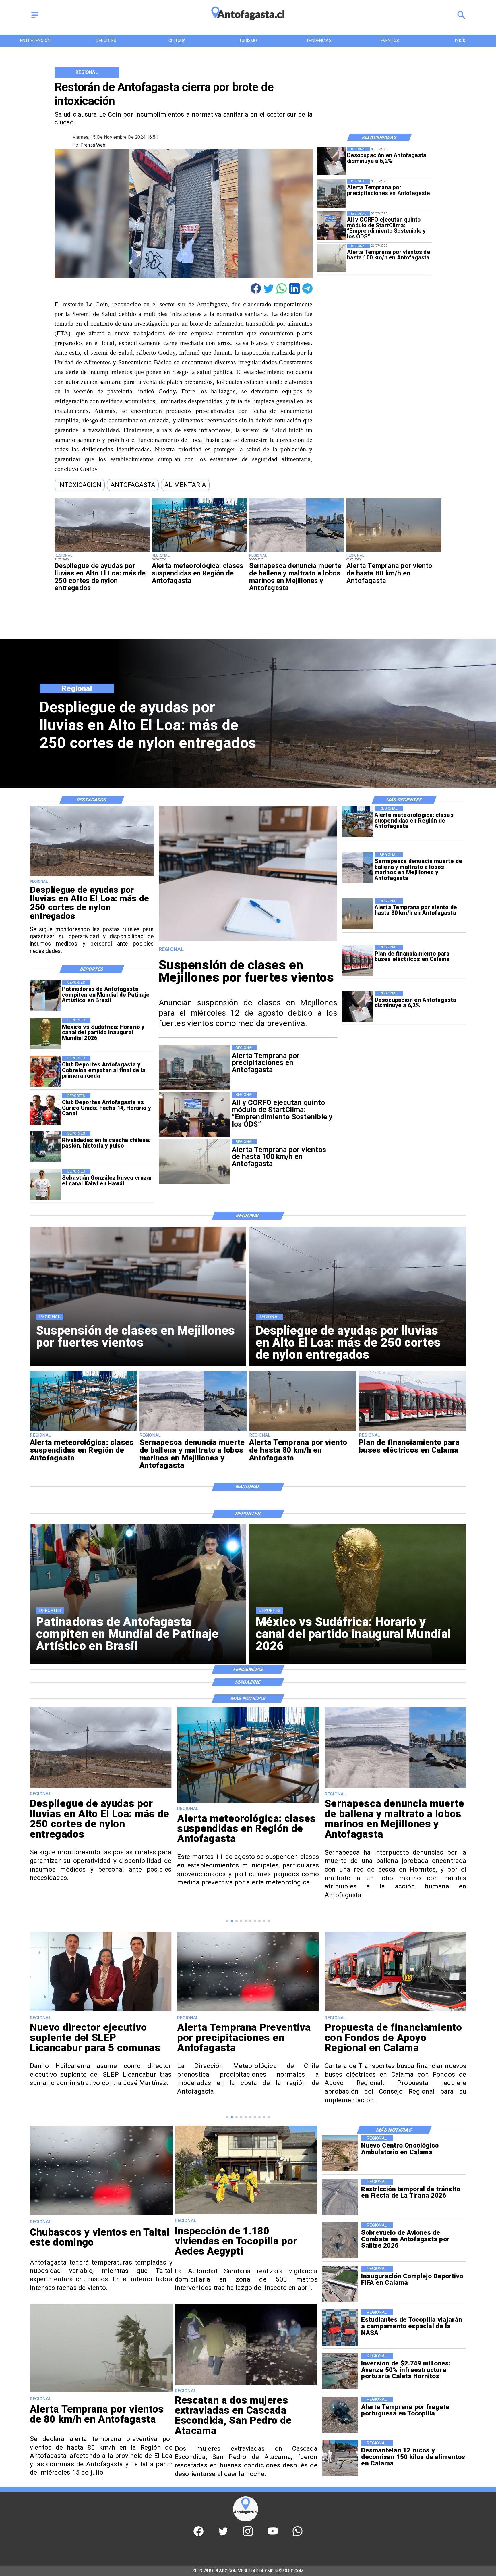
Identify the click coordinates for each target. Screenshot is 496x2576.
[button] (80, 485)
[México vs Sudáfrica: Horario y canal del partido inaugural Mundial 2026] (45, 1033)
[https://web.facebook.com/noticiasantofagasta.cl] (198, 2535)
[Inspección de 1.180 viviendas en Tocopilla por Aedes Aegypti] (246, 2214)
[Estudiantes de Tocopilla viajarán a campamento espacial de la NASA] (340, 2327)
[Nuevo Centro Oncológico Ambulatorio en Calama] (340, 2153)
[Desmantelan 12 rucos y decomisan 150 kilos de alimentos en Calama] (340, 2458)
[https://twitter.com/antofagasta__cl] (223, 2535)
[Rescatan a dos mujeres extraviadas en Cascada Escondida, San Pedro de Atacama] (246, 2384)
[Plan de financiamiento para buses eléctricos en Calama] (358, 960)
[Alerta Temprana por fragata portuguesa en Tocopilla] (340, 2415)
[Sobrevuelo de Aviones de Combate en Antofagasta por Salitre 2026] (340, 2240)
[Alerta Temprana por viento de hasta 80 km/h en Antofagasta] (394, 551)
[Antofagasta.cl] (35, 18)
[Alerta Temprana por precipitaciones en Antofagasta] (332, 193)
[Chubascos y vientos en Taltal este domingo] (101, 2215)
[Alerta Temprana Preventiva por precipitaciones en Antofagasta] (101, 2011)
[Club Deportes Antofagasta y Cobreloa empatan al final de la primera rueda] (45, 1071)
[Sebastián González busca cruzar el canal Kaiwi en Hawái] (45, 1185)
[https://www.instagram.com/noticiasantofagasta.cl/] (248, 2535)
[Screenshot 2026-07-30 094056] (332, 226)
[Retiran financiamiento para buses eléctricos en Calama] (396, 2026)
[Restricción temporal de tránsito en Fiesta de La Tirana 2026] (340, 2197)
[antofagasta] (248, 23)
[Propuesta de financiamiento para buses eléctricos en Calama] (248, 2011)
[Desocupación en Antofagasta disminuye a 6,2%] (332, 161)
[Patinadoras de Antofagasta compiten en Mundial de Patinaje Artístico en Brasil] (45, 996)
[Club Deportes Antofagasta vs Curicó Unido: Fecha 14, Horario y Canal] (45, 1109)
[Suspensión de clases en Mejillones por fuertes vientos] (248, 940)
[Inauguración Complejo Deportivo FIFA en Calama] (340, 2284)
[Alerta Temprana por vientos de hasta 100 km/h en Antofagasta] (332, 258)
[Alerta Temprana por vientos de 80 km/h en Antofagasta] (101, 2392)
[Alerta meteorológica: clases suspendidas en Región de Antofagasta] (199, 551)
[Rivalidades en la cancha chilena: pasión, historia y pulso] (45, 1147)
